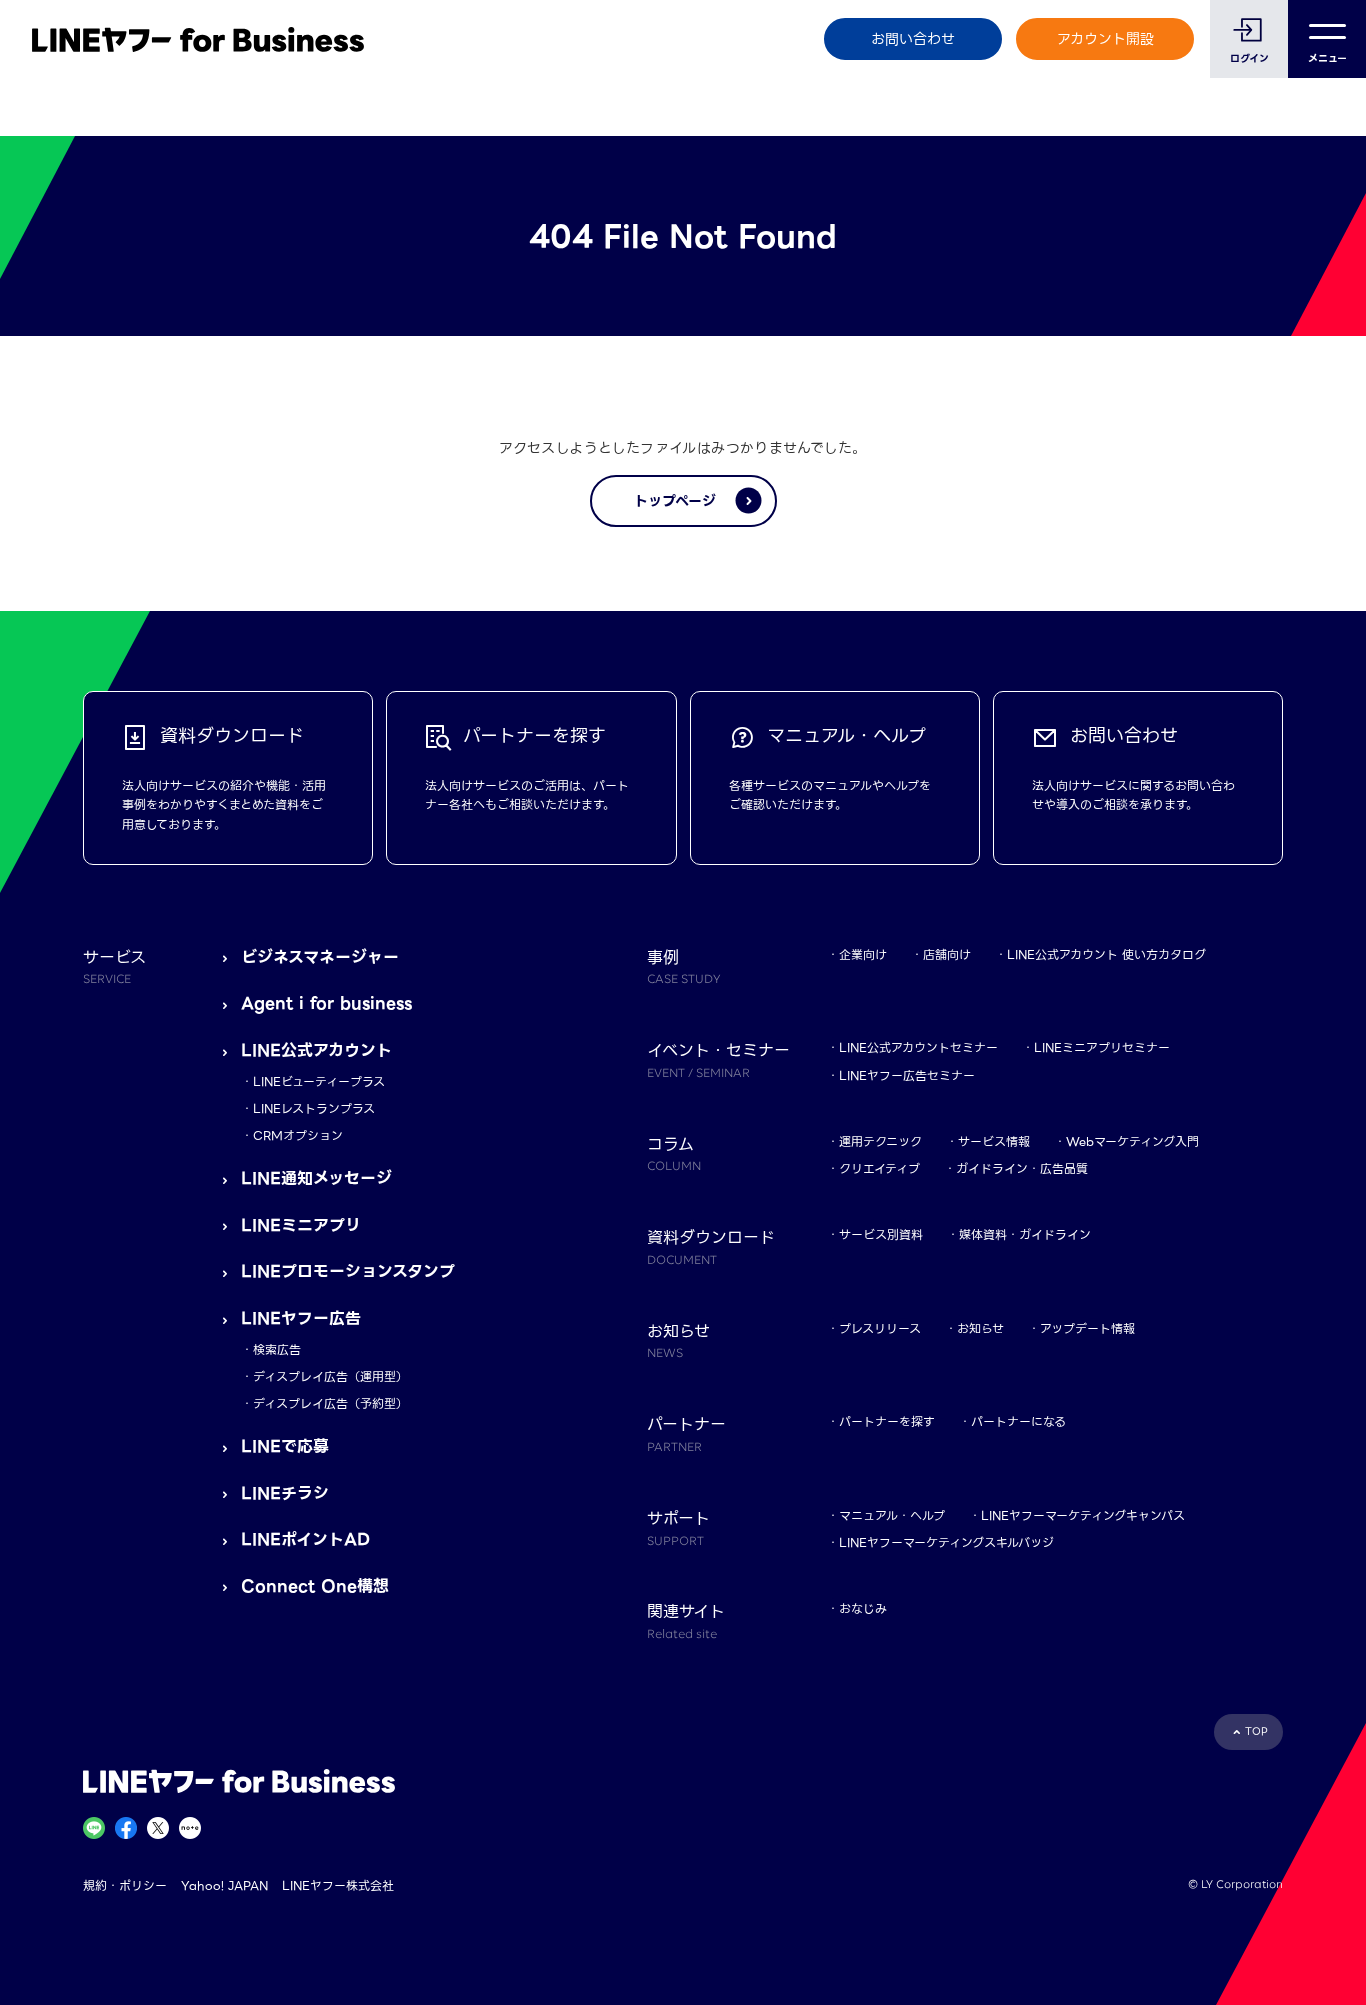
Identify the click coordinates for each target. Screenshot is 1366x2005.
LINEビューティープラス (319, 1081)
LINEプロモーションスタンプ (348, 1271)
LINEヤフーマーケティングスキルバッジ (946, 1542)
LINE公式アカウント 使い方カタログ (1106, 954)
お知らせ (980, 1328)
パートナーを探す (887, 1421)
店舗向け (947, 954)
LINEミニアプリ (301, 1225)
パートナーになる (1018, 1421)
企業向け (863, 954)
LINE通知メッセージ (316, 1178)
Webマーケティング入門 (1132, 1141)
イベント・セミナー (718, 1059)
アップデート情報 (1087, 1328)
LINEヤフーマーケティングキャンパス (1083, 1515)
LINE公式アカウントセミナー (918, 1047)
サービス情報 (994, 1141)
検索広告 (277, 1349)
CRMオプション (298, 1135)
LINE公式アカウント (316, 1050)
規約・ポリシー (125, 1885)
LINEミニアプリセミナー (1102, 1047)
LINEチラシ (285, 1493)
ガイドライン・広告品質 (1022, 1168)
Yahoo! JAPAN (224, 1885)
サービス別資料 (881, 1234)
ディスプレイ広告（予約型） (330, 1403)
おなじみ (863, 1608)
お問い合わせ (913, 39)
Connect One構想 (315, 1586)
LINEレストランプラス (314, 1108)
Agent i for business (326, 1003)
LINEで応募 (285, 1446)
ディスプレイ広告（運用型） (330, 1376)
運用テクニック (880, 1141)
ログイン (1249, 58)
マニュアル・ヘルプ (892, 1515)
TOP (1256, 1731)
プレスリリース (880, 1328)
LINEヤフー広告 (301, 1318)
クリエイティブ (879, 1168)
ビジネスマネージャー (320, 957)
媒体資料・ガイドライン (1025, 1234)
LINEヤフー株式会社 (338, 1885)
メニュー (1327, 58)
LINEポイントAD (305, 1539)
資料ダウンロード (711, 1246)
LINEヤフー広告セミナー (907, 1075)
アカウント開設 (1105, 39)
